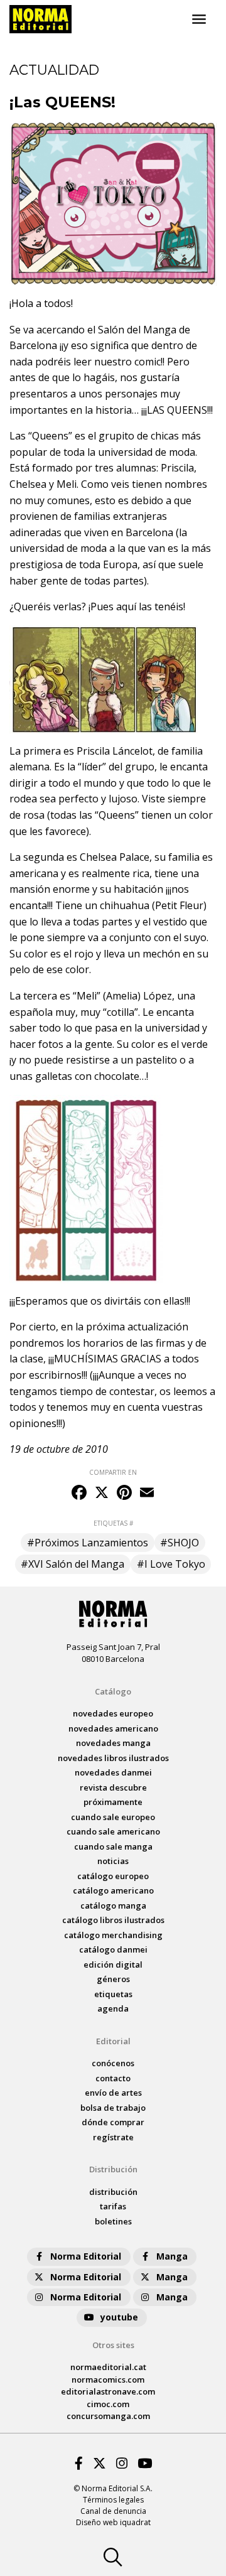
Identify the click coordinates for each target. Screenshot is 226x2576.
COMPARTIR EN (113, 1472)
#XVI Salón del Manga (73, 1564)
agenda (113, 2008)
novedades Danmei (113, 1772)
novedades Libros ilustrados (113, 1758)
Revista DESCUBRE (113, 1787)
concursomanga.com (108, 2416)
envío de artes (113, 2093)
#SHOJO (180, 1543)
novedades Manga (113, 1743)
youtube (119, 2317)
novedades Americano (113, 1728)
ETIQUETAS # (113, 1523)
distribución (113, 2192)
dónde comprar (113, 2122)
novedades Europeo (113, 1713)
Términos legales (113, 2500)
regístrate (113, 2137)
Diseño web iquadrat (113, 2522)
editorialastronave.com (108, 2391)
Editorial (113, 2041)
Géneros (113, 1979)
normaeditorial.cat (108, 2367)
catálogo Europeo (113, 1876)
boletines (113, 2221)
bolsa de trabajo (113, 2108)
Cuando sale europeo (113, 1817)
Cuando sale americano (113, 1831)
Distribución (113, 2169)
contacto (113, 2078)
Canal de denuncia (113, 2511)
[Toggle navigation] (199, 19)
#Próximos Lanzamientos (88, 1543)
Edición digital (113, 1964)
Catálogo (113, 1691)
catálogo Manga (113, 1905)
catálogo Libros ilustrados (113, 1920)
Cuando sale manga (113, 1846)
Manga (172, 2256)
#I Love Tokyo (171, 1564)
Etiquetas (113, 1994)
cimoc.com (108, 2404)
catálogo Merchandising (113, 1935)
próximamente (113, 1802)
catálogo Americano (113, 1890)
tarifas (113, 2206)
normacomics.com (108, 2379)
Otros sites (113, 2345)
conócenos (113, 2063)
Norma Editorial (86, 2256)
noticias (113, 1861)
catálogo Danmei (113, 1949)
